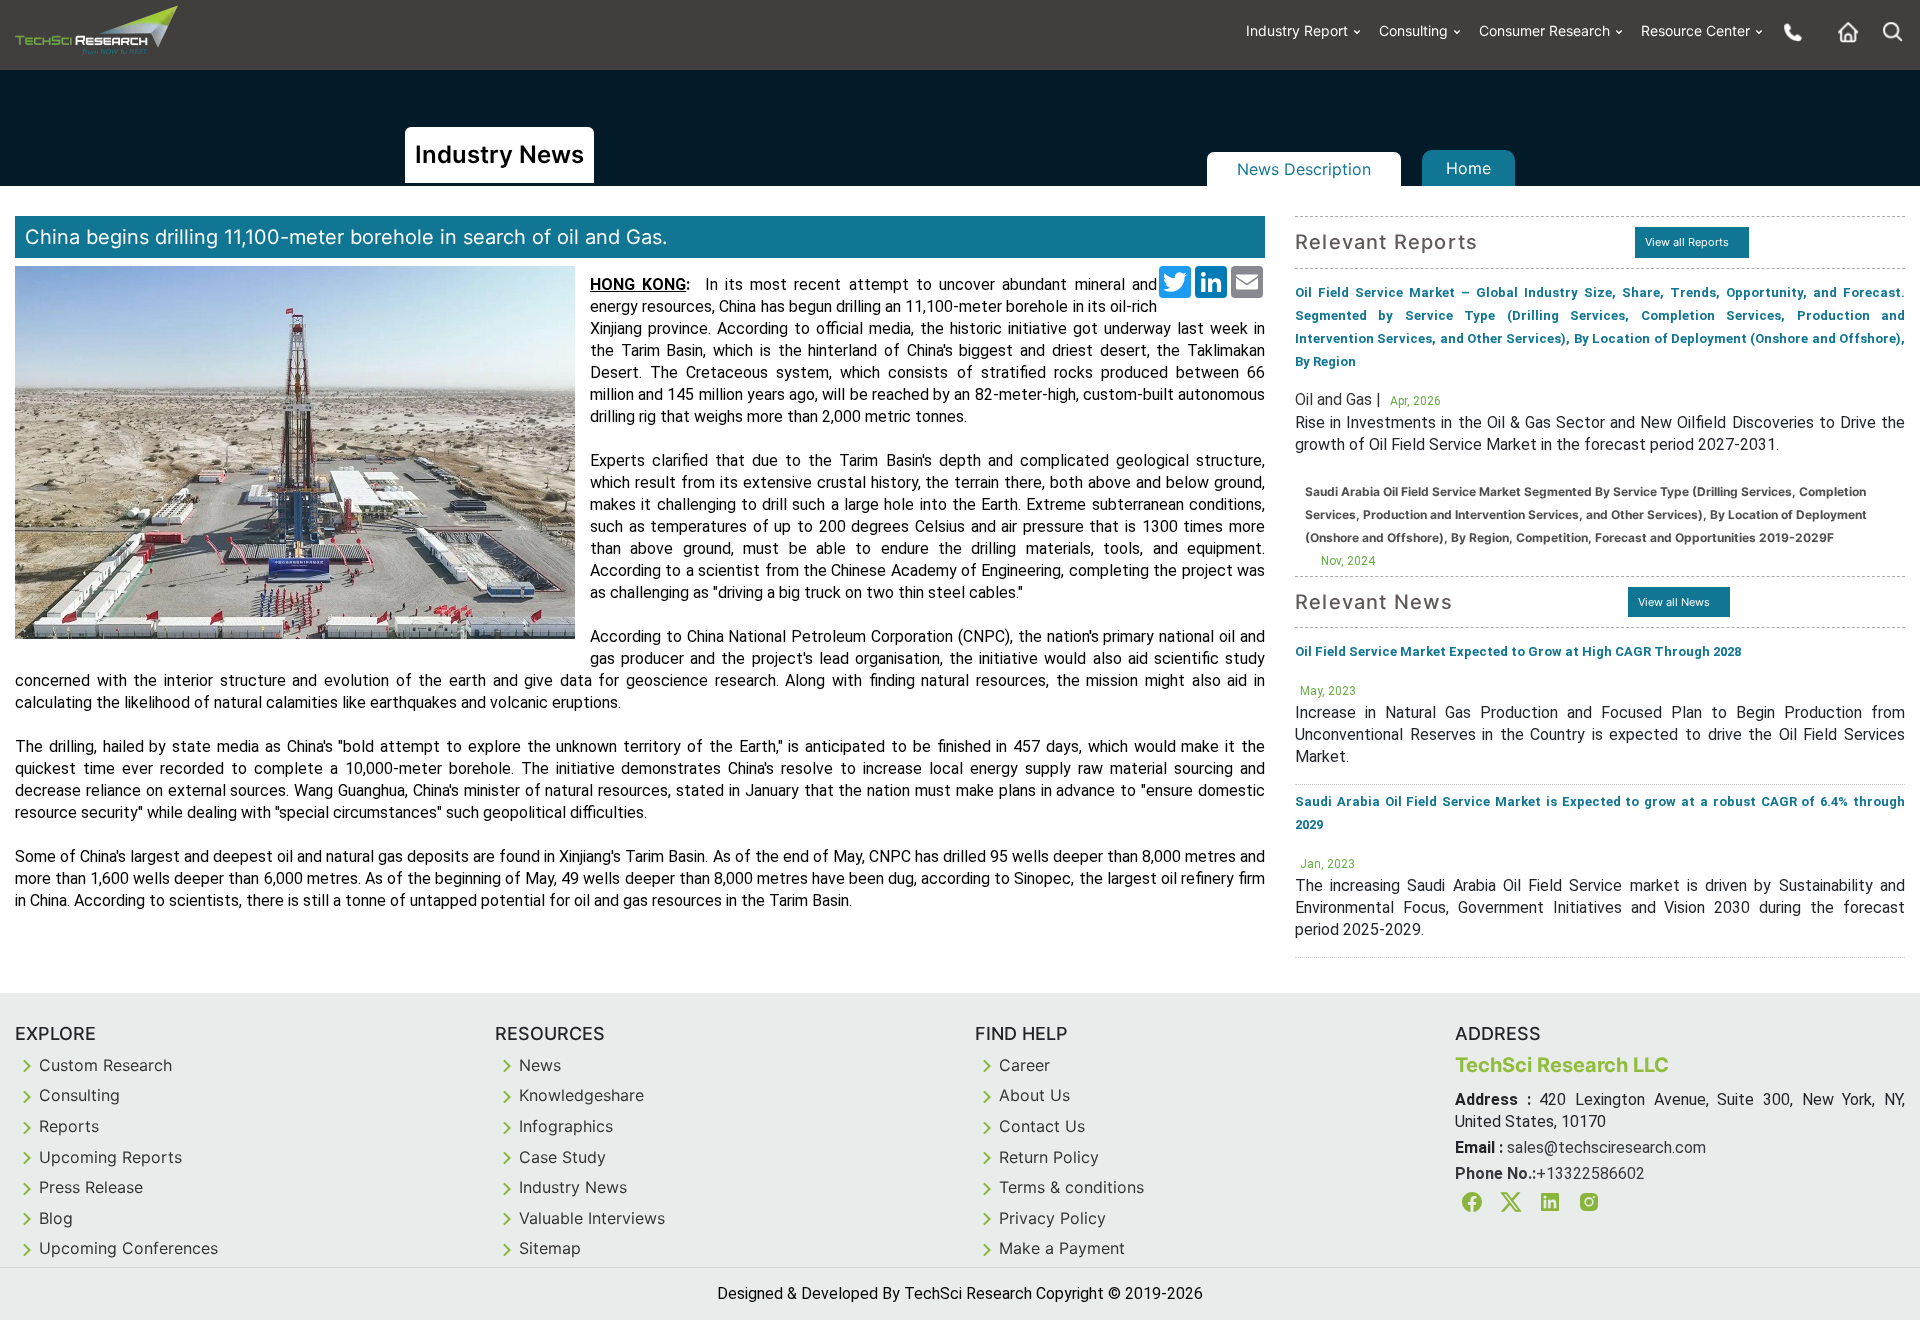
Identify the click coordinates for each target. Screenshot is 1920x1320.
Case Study (562, 1157)
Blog (56, 1218)
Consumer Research (1544, 30)
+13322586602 (1590, 1173)
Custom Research (105, 1065)
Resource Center (1695, 30)
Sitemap (550, 1248)
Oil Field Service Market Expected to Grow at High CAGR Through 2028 (1518, 651)
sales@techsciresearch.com (1606, 1147)
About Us (1034, 1095)
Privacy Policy (1052, 1218)
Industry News (573, 1187)
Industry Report (1297, 30)
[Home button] (1843, 31)
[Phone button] (1788, 31)
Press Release (91, 1187)
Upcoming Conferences (128, 1248)
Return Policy (1049, 1157)
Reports (69, 1126)
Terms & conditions (1071, 1187)
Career (1024, 1065)
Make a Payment (1062, 1248)
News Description (1304, 169)
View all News (1674, 602)
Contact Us (1042, 1126)
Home (1468, 168)
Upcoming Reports (110, 1157)
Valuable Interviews (592, 1218)
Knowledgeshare (581, 1095)
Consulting (1413, 30)
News (540, 1065)
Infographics (566, 1126)
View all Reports (1687, 242)
